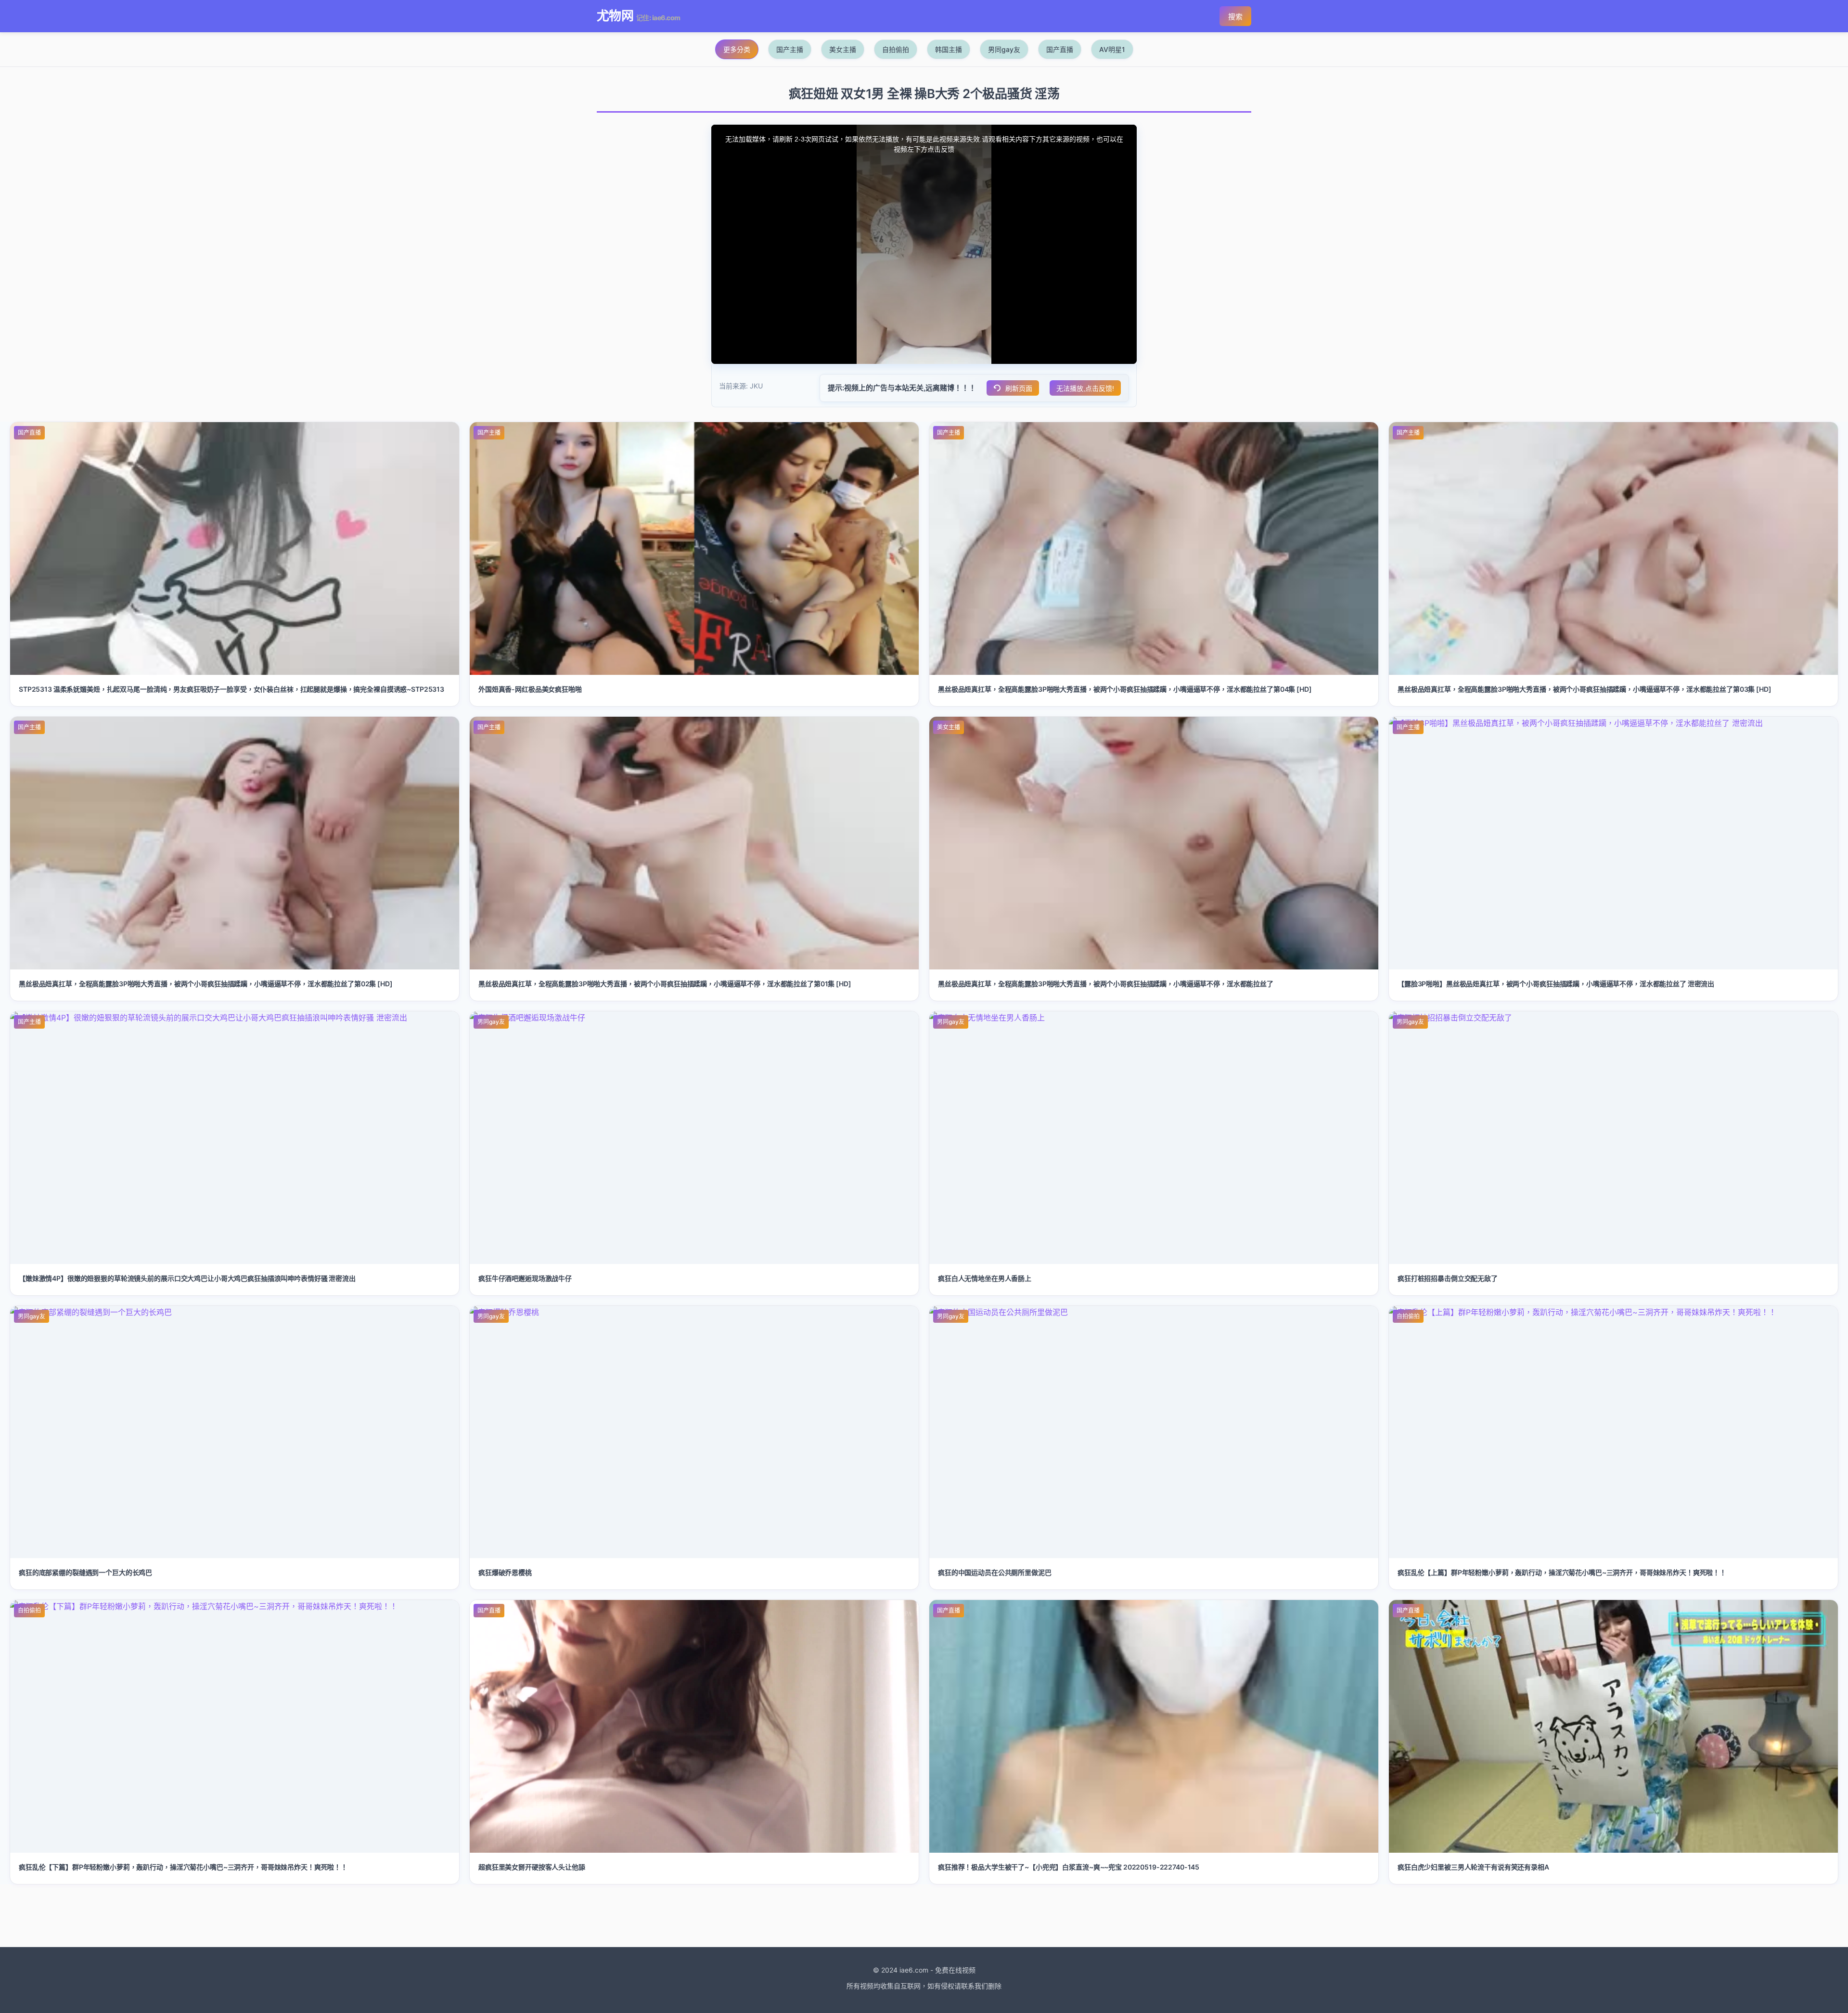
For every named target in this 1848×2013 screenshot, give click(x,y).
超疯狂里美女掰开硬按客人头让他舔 (532, 1867)
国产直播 (1060, 49)
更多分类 (737, 49)
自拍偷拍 (896, 49)
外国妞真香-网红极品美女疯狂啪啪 (530, 689)
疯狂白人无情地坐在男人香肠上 (985, 1278)
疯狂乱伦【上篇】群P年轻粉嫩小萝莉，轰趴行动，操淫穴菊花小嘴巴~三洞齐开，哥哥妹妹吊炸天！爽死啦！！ (1562, 1572)
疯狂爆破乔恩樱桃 (505, 1572)
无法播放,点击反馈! (1085, 388)
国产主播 (790, 49)
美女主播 (843, 49)
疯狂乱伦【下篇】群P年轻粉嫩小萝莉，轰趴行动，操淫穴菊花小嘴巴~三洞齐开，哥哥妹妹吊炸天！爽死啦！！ (183, 1867)
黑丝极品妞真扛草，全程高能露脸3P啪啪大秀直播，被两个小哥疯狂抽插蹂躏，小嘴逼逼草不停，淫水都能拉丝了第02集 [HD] (206, 984)
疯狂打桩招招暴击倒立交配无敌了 (1448, 1278)
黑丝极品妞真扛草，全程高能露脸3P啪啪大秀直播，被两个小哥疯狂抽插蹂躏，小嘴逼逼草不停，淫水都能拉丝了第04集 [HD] (1125, 689)
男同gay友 (1004, 49)
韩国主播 (949, 49)
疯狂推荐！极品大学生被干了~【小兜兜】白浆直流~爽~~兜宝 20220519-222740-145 (1069, 1867)
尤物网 (615, 16)
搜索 (1235, 17)
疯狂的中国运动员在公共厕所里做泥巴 (995, 1572)
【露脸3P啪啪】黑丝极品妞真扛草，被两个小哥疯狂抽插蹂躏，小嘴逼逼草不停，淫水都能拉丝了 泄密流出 (1556, 984)
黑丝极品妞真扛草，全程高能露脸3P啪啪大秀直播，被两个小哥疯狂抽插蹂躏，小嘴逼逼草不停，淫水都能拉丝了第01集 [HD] (665, 984)
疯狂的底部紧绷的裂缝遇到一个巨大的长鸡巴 (85, 1572)
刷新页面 (1019, 388)
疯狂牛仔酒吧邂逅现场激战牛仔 (525, 1278)
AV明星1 (1112, 49)
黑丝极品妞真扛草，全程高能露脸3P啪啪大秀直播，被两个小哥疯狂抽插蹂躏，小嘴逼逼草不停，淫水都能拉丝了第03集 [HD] (1585, 689)
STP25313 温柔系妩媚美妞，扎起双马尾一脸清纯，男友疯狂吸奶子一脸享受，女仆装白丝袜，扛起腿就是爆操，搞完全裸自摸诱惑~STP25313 (231, 689)
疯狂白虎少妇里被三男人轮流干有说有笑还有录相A (1473, 1867)
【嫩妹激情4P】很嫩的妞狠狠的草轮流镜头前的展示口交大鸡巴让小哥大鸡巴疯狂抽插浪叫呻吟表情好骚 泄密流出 (187, 1278)
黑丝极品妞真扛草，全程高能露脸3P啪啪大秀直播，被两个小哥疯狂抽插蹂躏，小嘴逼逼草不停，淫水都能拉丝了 (1106, 984)
